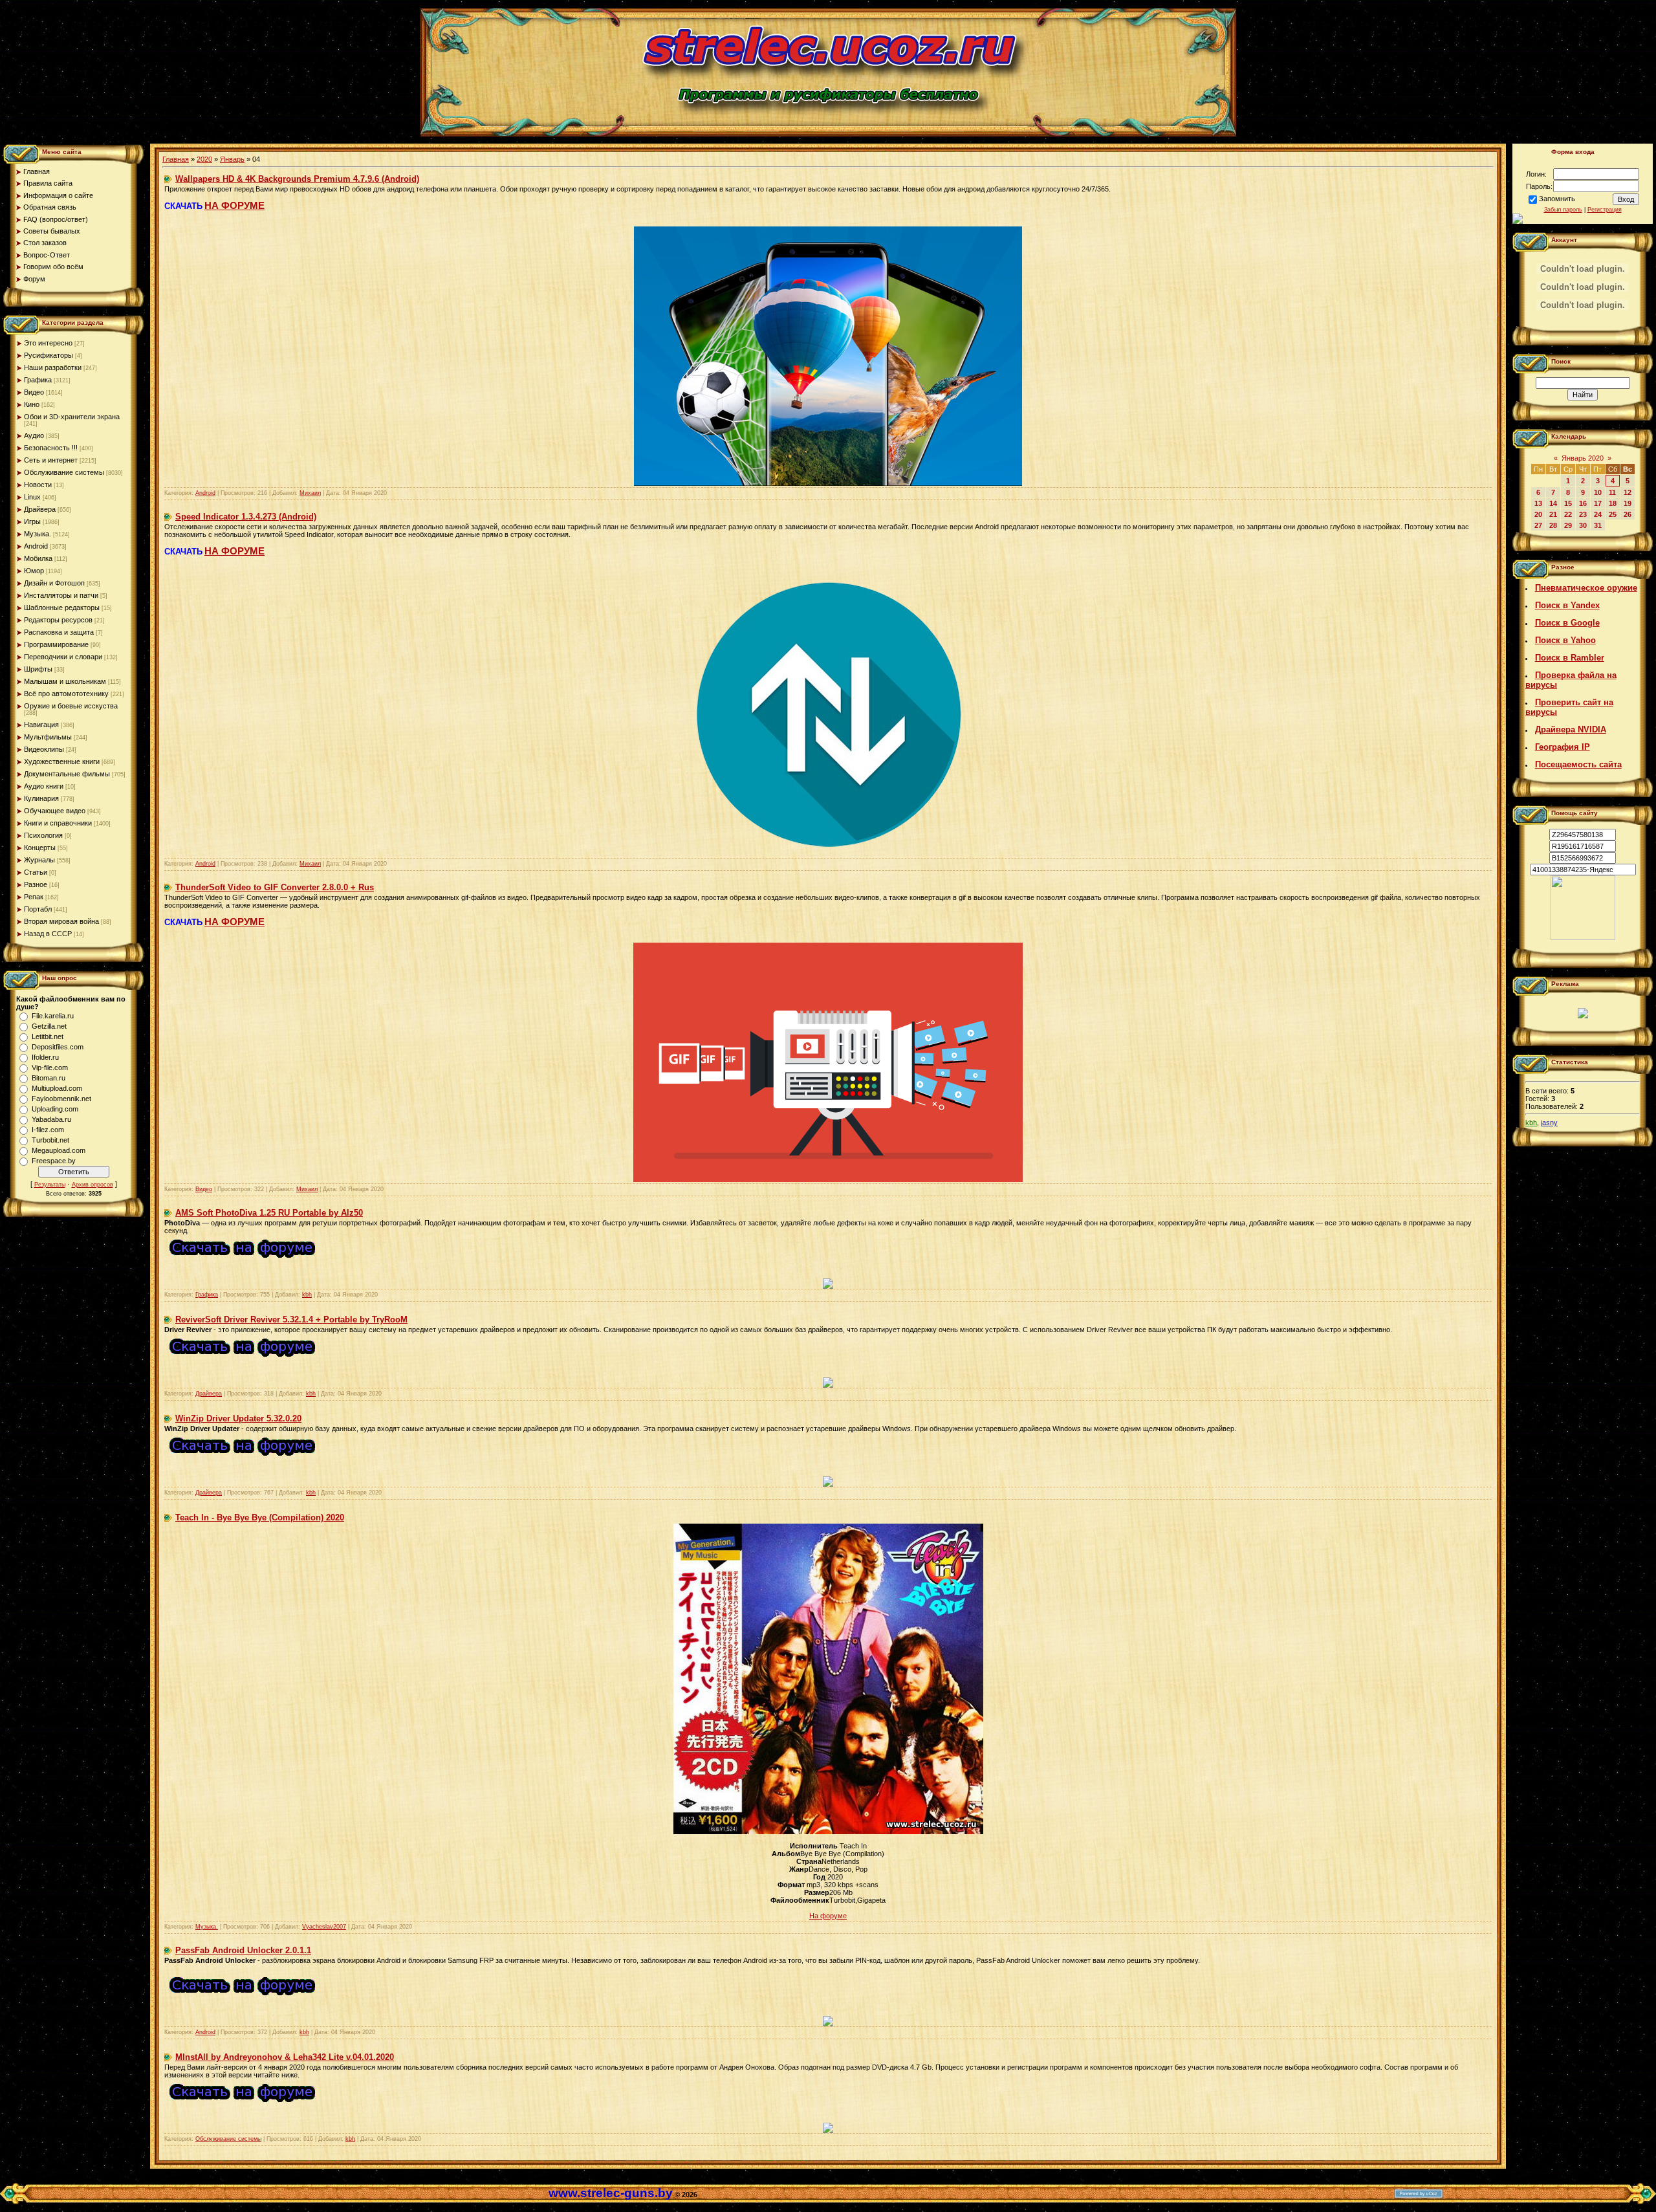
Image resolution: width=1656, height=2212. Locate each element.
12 (1628, 492)
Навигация (41, 725)
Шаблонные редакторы (62, 608)
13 (1538, 503)
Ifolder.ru (45, 1057)
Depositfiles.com (58, 1047)
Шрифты (38, 669)
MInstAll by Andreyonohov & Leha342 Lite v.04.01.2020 (285, 2057)
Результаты (50, 1185)
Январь (232, 159)
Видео (34, 392)
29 (1568, 525)
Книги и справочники (58, 823)
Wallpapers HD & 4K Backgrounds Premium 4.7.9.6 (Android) (297, 179)
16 (1583, 503)
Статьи (36, 872)
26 (1628, 514)
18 (1613, 503)
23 (1583, 514)
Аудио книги (44, 786)
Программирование (56, 644)
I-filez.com (48, 1130)
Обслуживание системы (64, 472)
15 (1568, 503)
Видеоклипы (44, 749)
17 (1598, 503)
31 (1598, 525)
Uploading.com (55, 1109)
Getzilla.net (49, 1026)
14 (1553, 503)
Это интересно (48, 343)
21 (1553, 514)
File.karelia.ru (53, 1016)
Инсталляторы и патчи (61, 595)
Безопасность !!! (51, 448)
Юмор (34, 571)
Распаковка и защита (59, 632)
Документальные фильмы (67, 774)
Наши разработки (53, 367)
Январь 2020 (1583, 458)
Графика (38, 380)
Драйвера (40, 509)
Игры (32, 521)
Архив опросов (93, 1185)
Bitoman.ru (49, 1078)
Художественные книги (62, 761)
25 (1613, 514)
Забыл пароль (1563, 210)
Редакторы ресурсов (58, 620)
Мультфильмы (48, 737)
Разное (36, 884)
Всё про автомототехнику (66, 694)
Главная (176, 159)
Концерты (40, 848)
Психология (43, 835)
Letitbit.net (48, 1036)
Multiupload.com (57, 1088)
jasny (1549, 1122)
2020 (204, 159)
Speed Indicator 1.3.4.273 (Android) (246, 517)
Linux (32, 497)
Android (36, 546)
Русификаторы (49, 355)
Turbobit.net (50, 1140)
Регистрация (1605, 210)
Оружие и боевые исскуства (71, 706)
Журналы (39, 860)
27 (1538, 525)
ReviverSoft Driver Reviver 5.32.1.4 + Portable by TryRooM (291, 1320)
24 (1598, 514)
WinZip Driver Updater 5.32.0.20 (238, 1418)
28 (1553, 525)
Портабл (38, 909)
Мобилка (38, 558)
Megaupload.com (59, 1150)
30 (1583, 525)
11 (1612, 492)
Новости (38, 485)
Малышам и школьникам (65, 681)
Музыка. (38, 534)
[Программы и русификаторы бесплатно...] (1583, 937)
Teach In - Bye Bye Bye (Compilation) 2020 (260, 1517)
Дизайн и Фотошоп (54, 583)
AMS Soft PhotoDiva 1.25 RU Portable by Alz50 (269, 1213)
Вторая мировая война (61, 921)
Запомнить (1557, 199)
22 (1568, 514)
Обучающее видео (55, 811)
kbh (307, 1295)
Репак (34, 897)
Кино (32, 404)
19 (1628, 503)
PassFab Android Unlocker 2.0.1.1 (243, 1950)
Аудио (34, 435)
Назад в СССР (48, 934)
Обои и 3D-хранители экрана (72, 417)
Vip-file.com (50, 1068)
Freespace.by (54, 1161)
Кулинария (41, 798)
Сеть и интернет (51, 460)
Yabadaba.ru (51, 1119)
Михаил (310, 493)
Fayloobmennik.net (61, 1099)
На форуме (828, 1916)
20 (1538, 514)
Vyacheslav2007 (324, 1927)
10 (1598, 492)
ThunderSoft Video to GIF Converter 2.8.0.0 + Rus (275, 887)
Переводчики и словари (63, 657)
